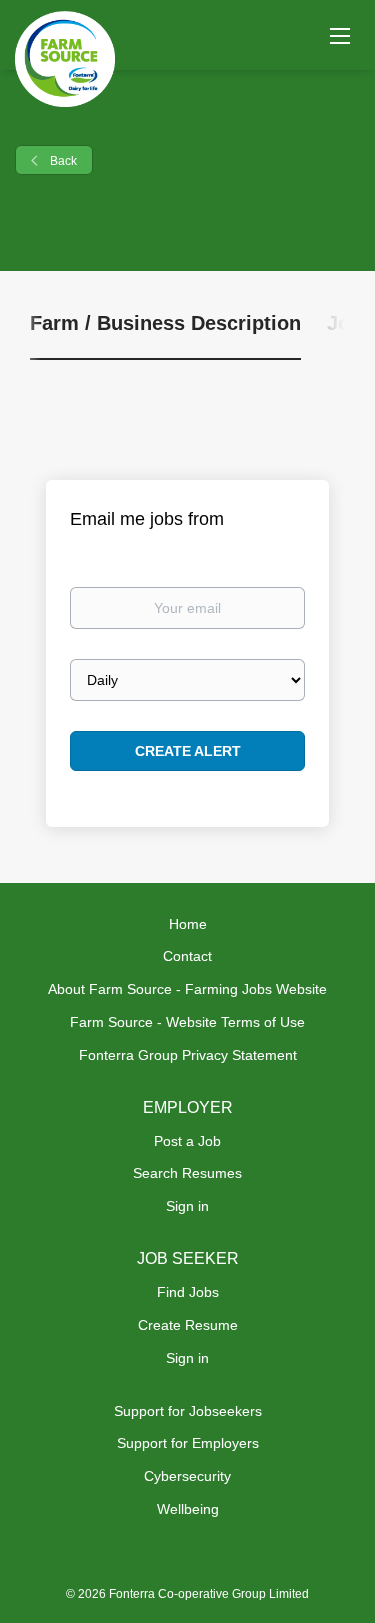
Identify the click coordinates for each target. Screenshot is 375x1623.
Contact (187, 956)
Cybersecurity (187, 1476)
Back (62, 161)
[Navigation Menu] (340, 35)
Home (188, 924)
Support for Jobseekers (188, 1411)
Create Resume (188, 1325)
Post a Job (187, 1141)
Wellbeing (188, 1509)
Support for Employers (188, 1443)
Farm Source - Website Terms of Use (187, 1022)
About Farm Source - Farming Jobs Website (187, 989)
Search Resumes (187, 1173)
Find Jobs (188, 1292)
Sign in (187, 1206)
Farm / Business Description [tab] (165, 323)
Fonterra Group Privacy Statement (188, 1055)
